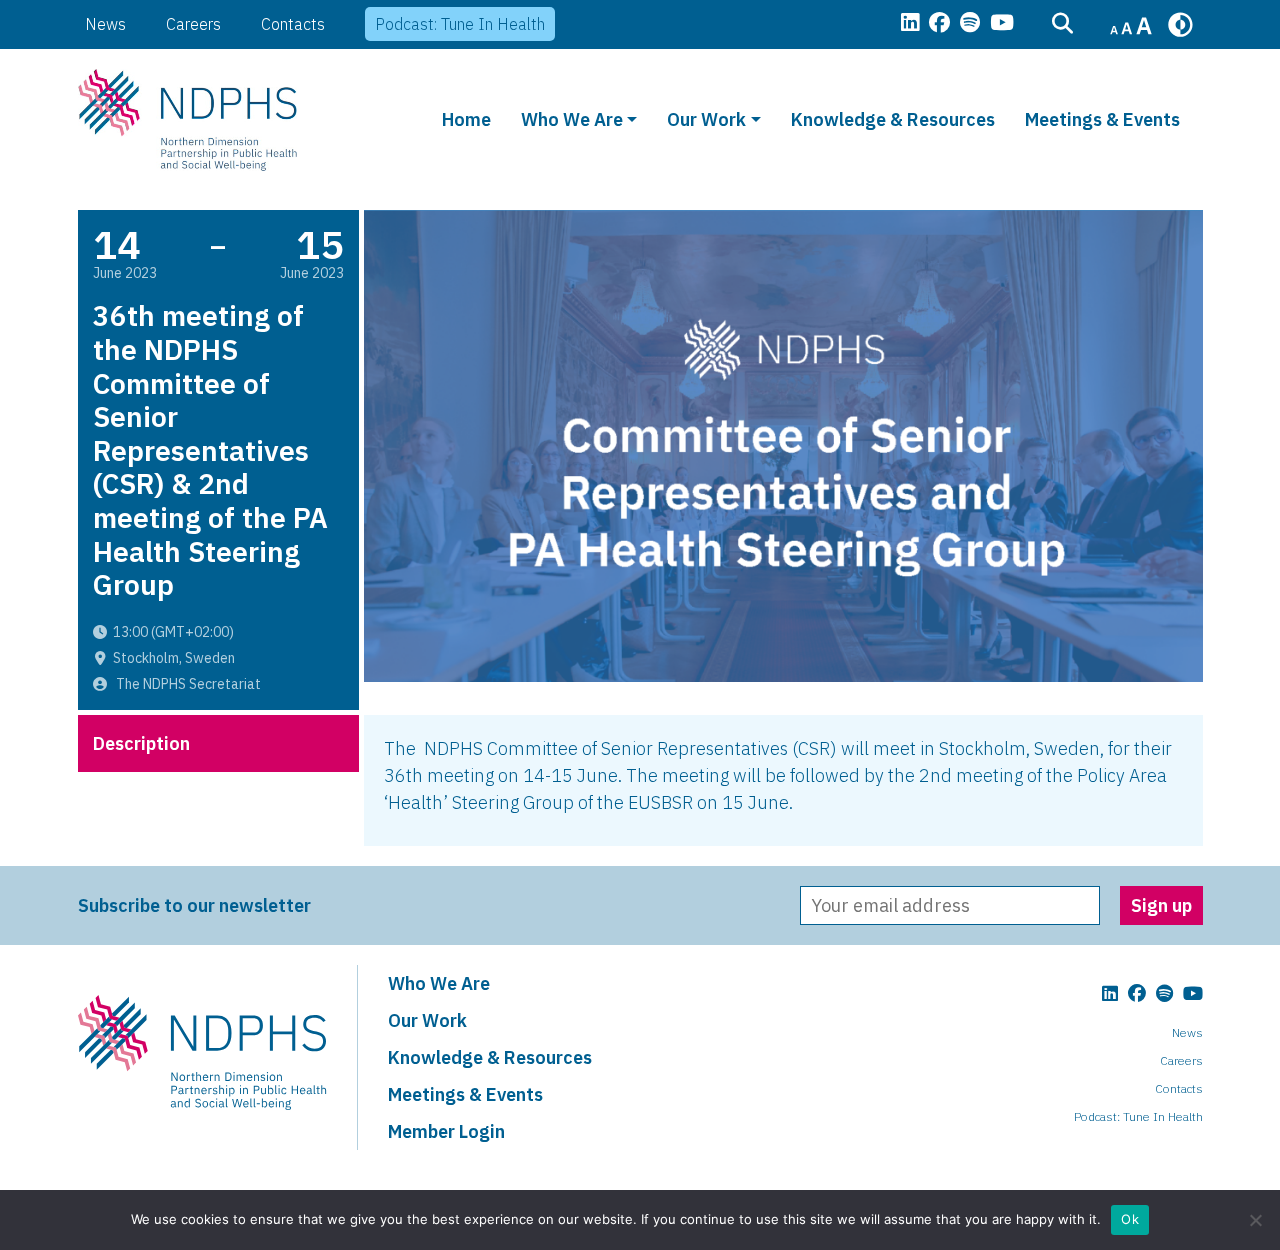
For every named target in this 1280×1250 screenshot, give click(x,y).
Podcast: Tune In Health (460, 24)
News (105, 24)
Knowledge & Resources (893, 119)
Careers (193, 24)
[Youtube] (1002, 24)
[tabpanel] (783, 780)
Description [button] (141, 743)
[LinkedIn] (910, 24)
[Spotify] (970, 24)
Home (466, 119)
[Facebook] (939, 24)
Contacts (293, 24)
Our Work (706, 119)
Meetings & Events (1102, 119)
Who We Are (572, 119)
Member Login (446, 1131)
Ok (1130, 1219)
